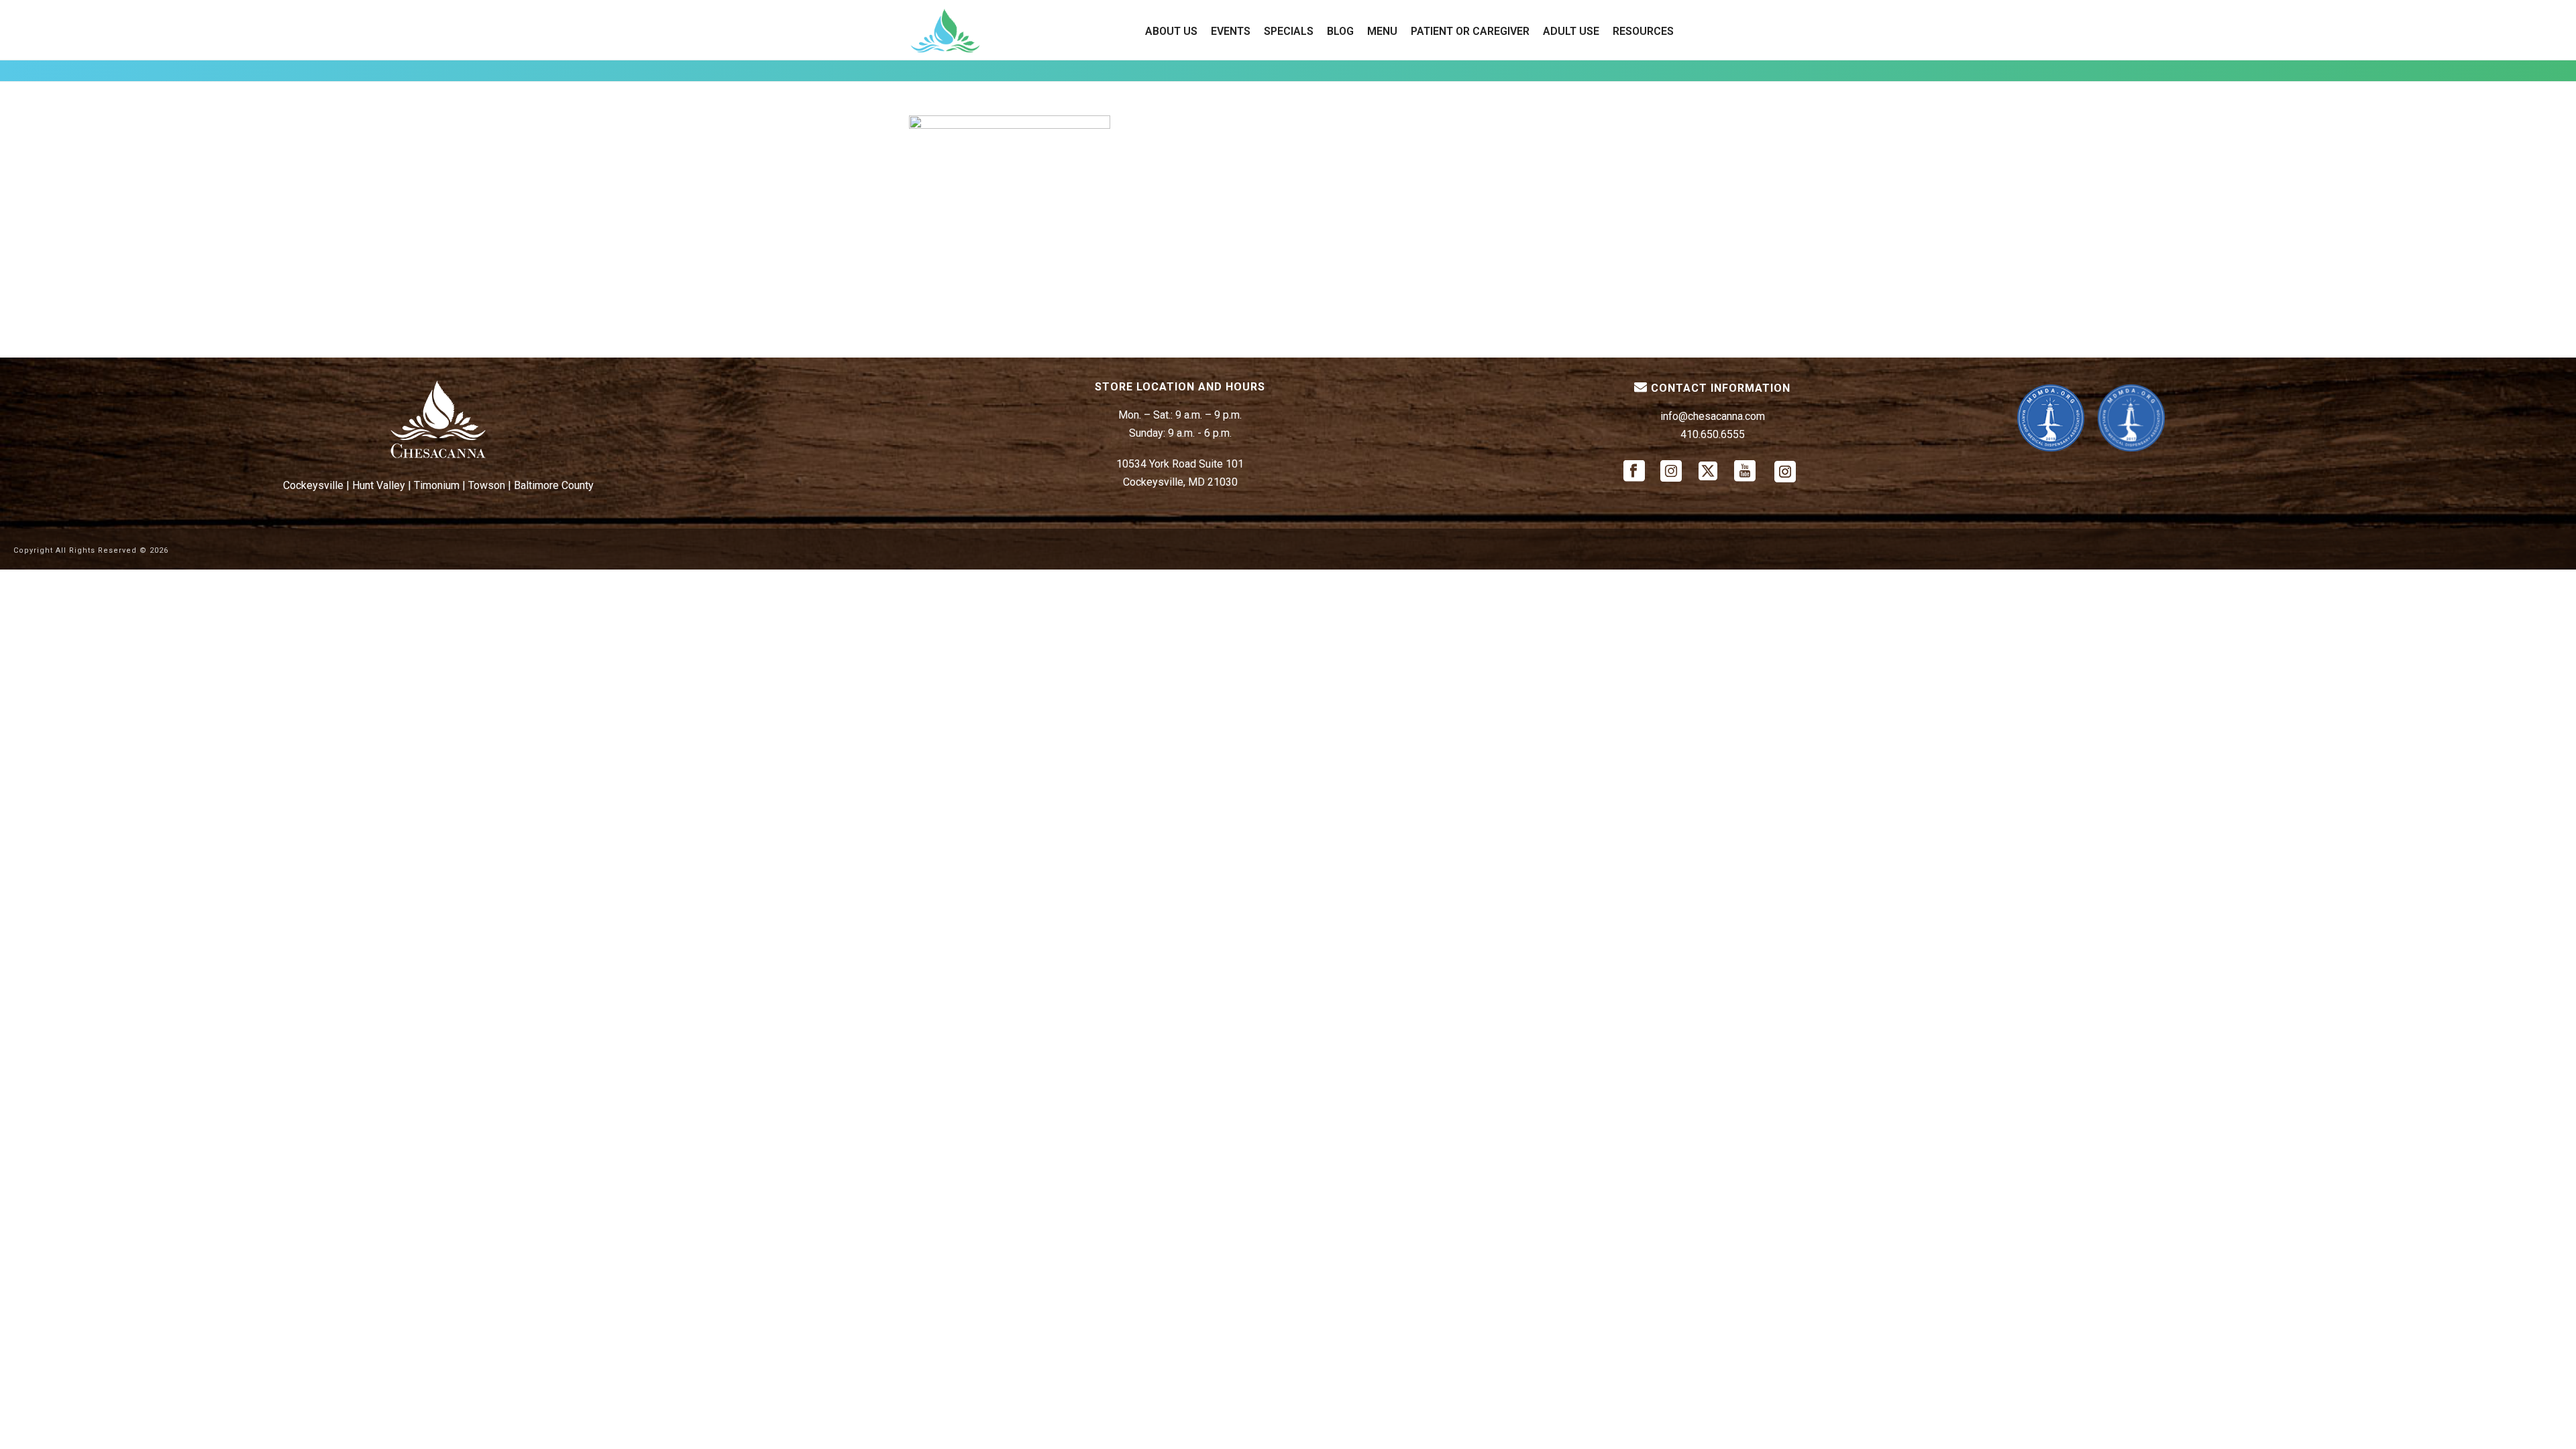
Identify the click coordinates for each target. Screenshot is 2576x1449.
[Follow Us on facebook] (1634, 472)
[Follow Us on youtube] (1745, 472)
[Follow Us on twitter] (1708, 472)
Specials (1289, 31)
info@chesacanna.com (1713, 416)
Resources (1643, 31)
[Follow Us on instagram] (1671, 472)
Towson (487, 485)
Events (1231, 31)
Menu (1382, 31)
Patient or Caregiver (1470, 31)
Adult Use (1571, 31)
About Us (1171, 31)
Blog (1340, 31)
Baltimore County (554, 485)
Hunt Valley (379, 485)
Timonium (437, 485)
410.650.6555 (1713, 434)
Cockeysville (313, 485)
